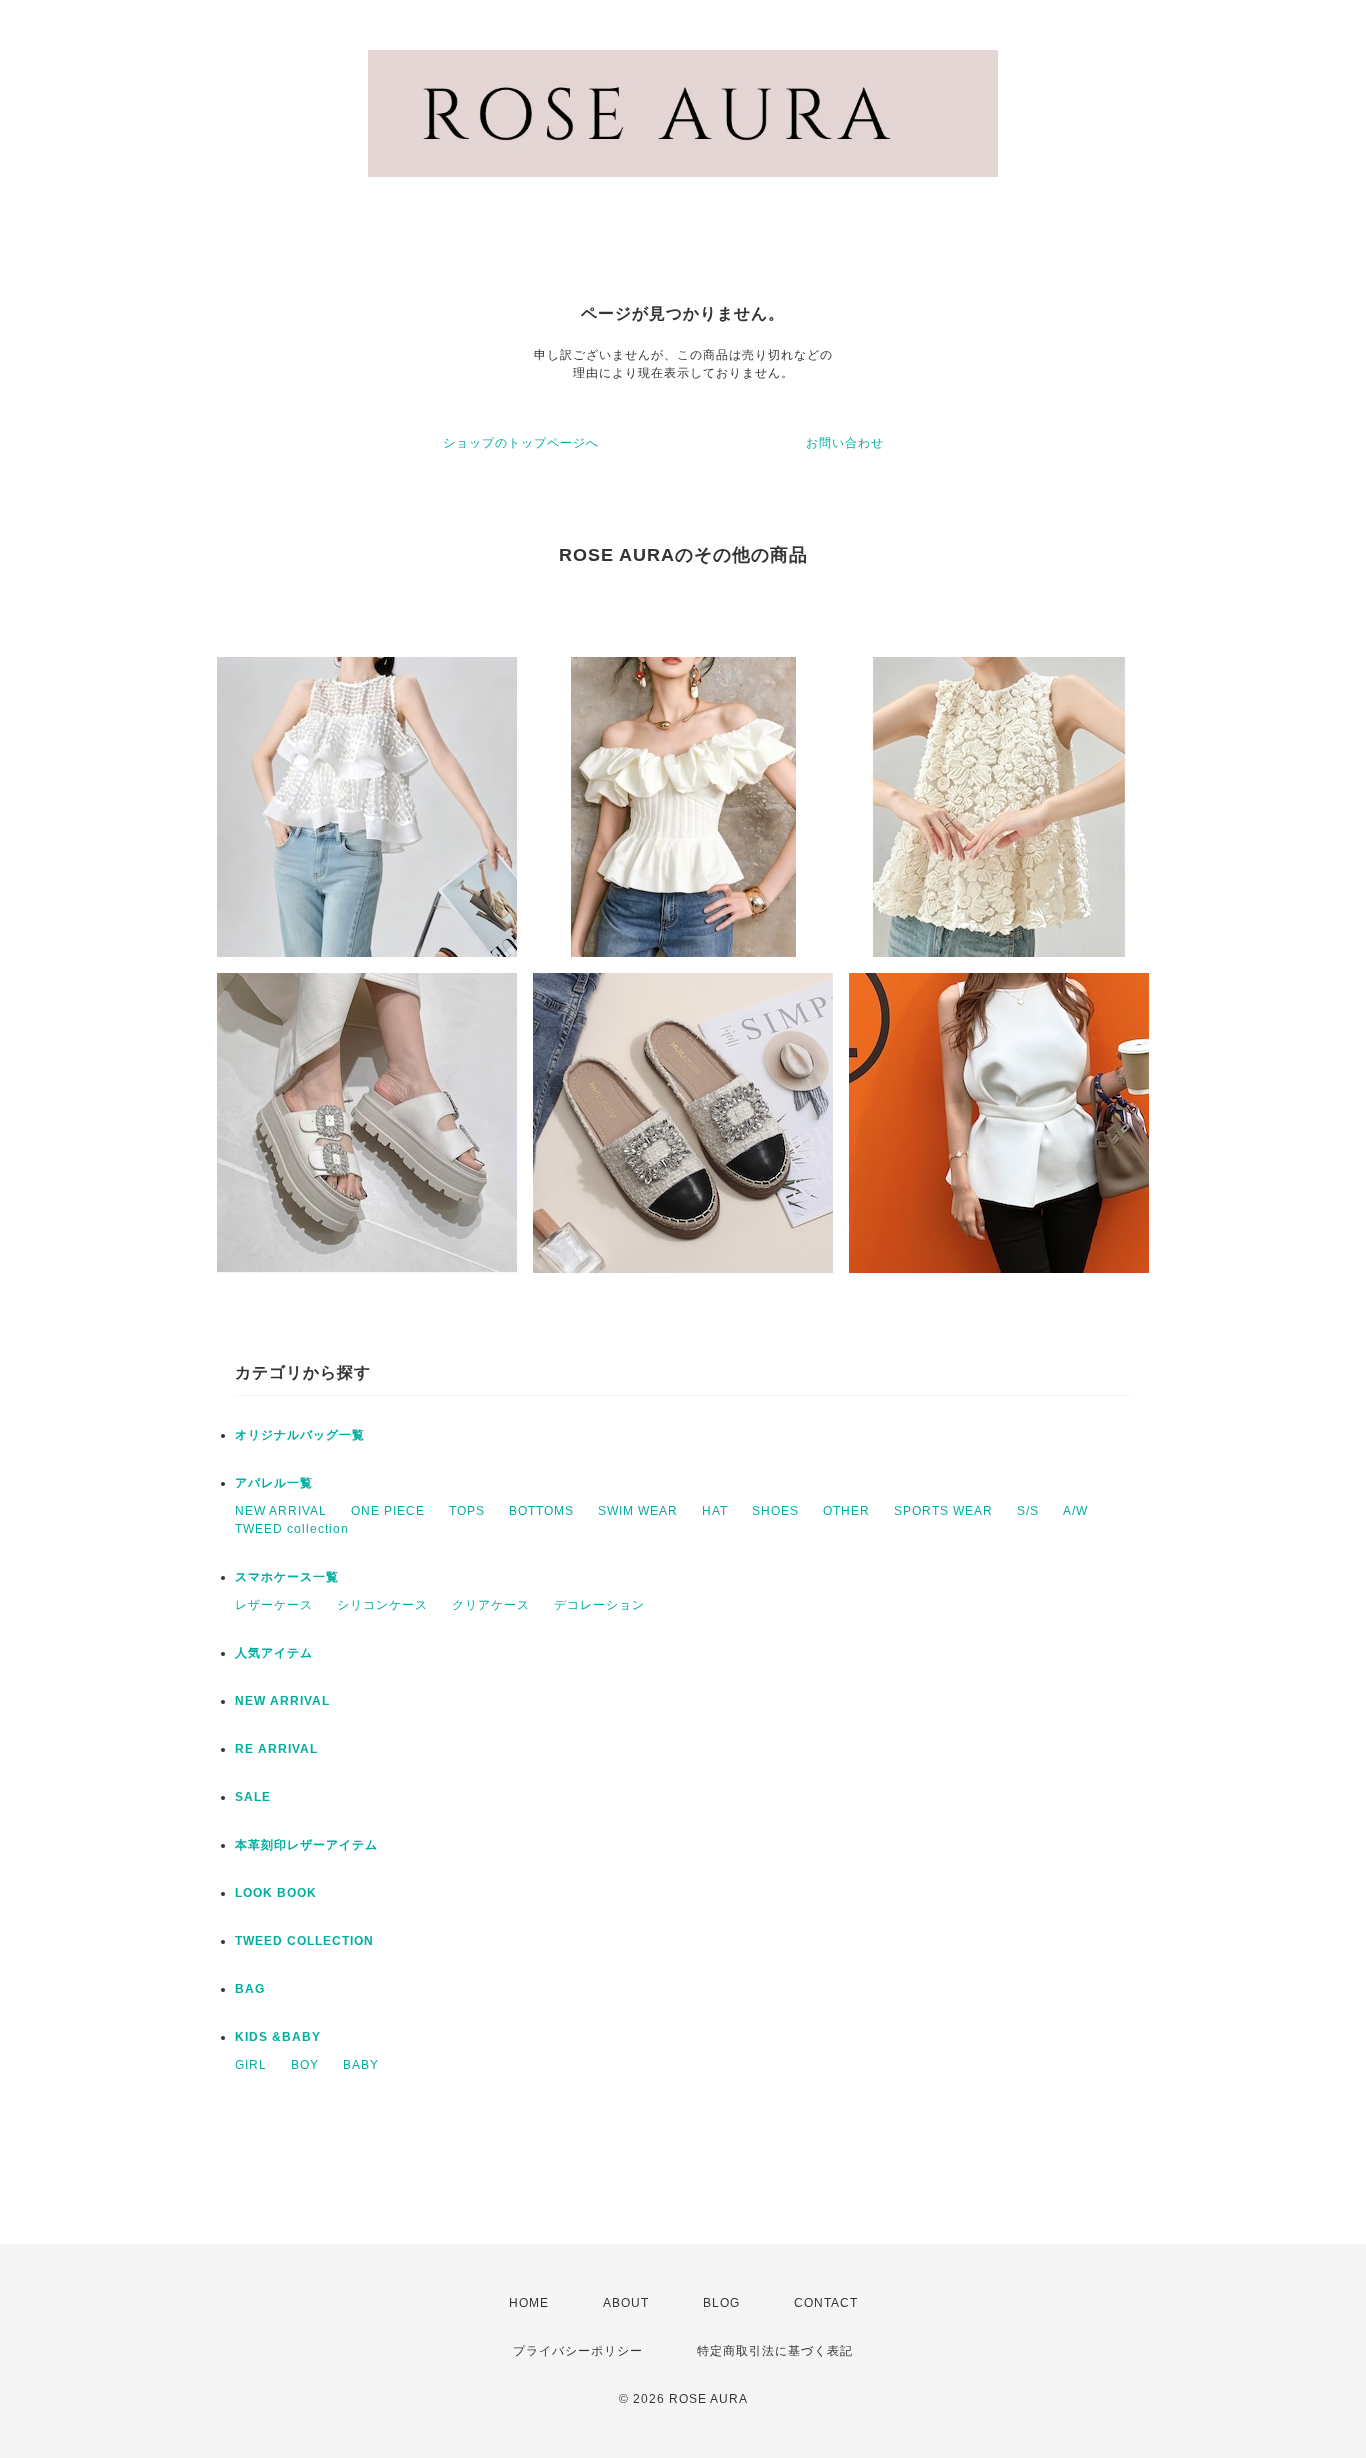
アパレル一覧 (274, 1483)
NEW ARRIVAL (281, 1511)
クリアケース (491, 1605)
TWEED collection (292, 1529)
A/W (1075, 1511)
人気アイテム (274, 1653)
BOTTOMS (541, 1511)
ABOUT (626, 2303)
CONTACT (826, 2303)
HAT (715, 1511)
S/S (1028, 1511)
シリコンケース (382, 1605)
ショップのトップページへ (521, 443)
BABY (361, 2065)
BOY (305, 2065)
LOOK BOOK (276, 1893)
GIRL (251, 2065)
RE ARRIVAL (276, 1749)
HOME (529, 2303)
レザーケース (274, 1605)
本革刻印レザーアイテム (306, 1845)
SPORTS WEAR (943, 1511)
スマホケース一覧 (287, 1577)
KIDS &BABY (278, 2037)
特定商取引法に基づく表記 (775, 2351)
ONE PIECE (388, 1511)
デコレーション (599, 1605)
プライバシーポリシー (578, 2351)
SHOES (775, 1511)
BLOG (721, 2303)
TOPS (467, 1511)
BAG (250, 1989)
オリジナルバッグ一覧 (300, 1435)
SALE (253, 1797)
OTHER (846, 1511)
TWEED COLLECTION (304, 1941)
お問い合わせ (845, 443)
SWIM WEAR (638, 1511)
